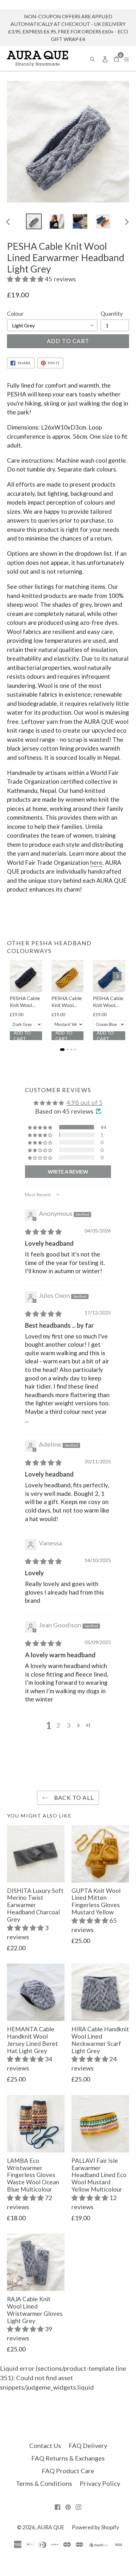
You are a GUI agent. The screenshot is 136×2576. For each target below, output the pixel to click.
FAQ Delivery (88, 2445)
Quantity (112, 313)
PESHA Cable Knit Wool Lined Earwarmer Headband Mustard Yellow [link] (67, 1002)
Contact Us (45, 2445)
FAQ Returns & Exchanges (68, 2458)
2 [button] (59, 1725)
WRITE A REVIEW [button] (68, 1171)
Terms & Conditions (44, 2483)
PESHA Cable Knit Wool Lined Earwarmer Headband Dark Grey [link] (25, 1002)
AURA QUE (51, 2527)
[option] (34, 221)
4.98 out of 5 (85, 1102)
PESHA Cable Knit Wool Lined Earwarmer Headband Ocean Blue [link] (108, 1002)
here (96, 862)
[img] (43, 1232)
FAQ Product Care (68, 2471)
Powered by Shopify (96, 2527)
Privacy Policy (100, 2483)
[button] (26, 279)
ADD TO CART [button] (22, 1036)
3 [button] (69, 1725)
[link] (26, 976)
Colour (15, 313)
